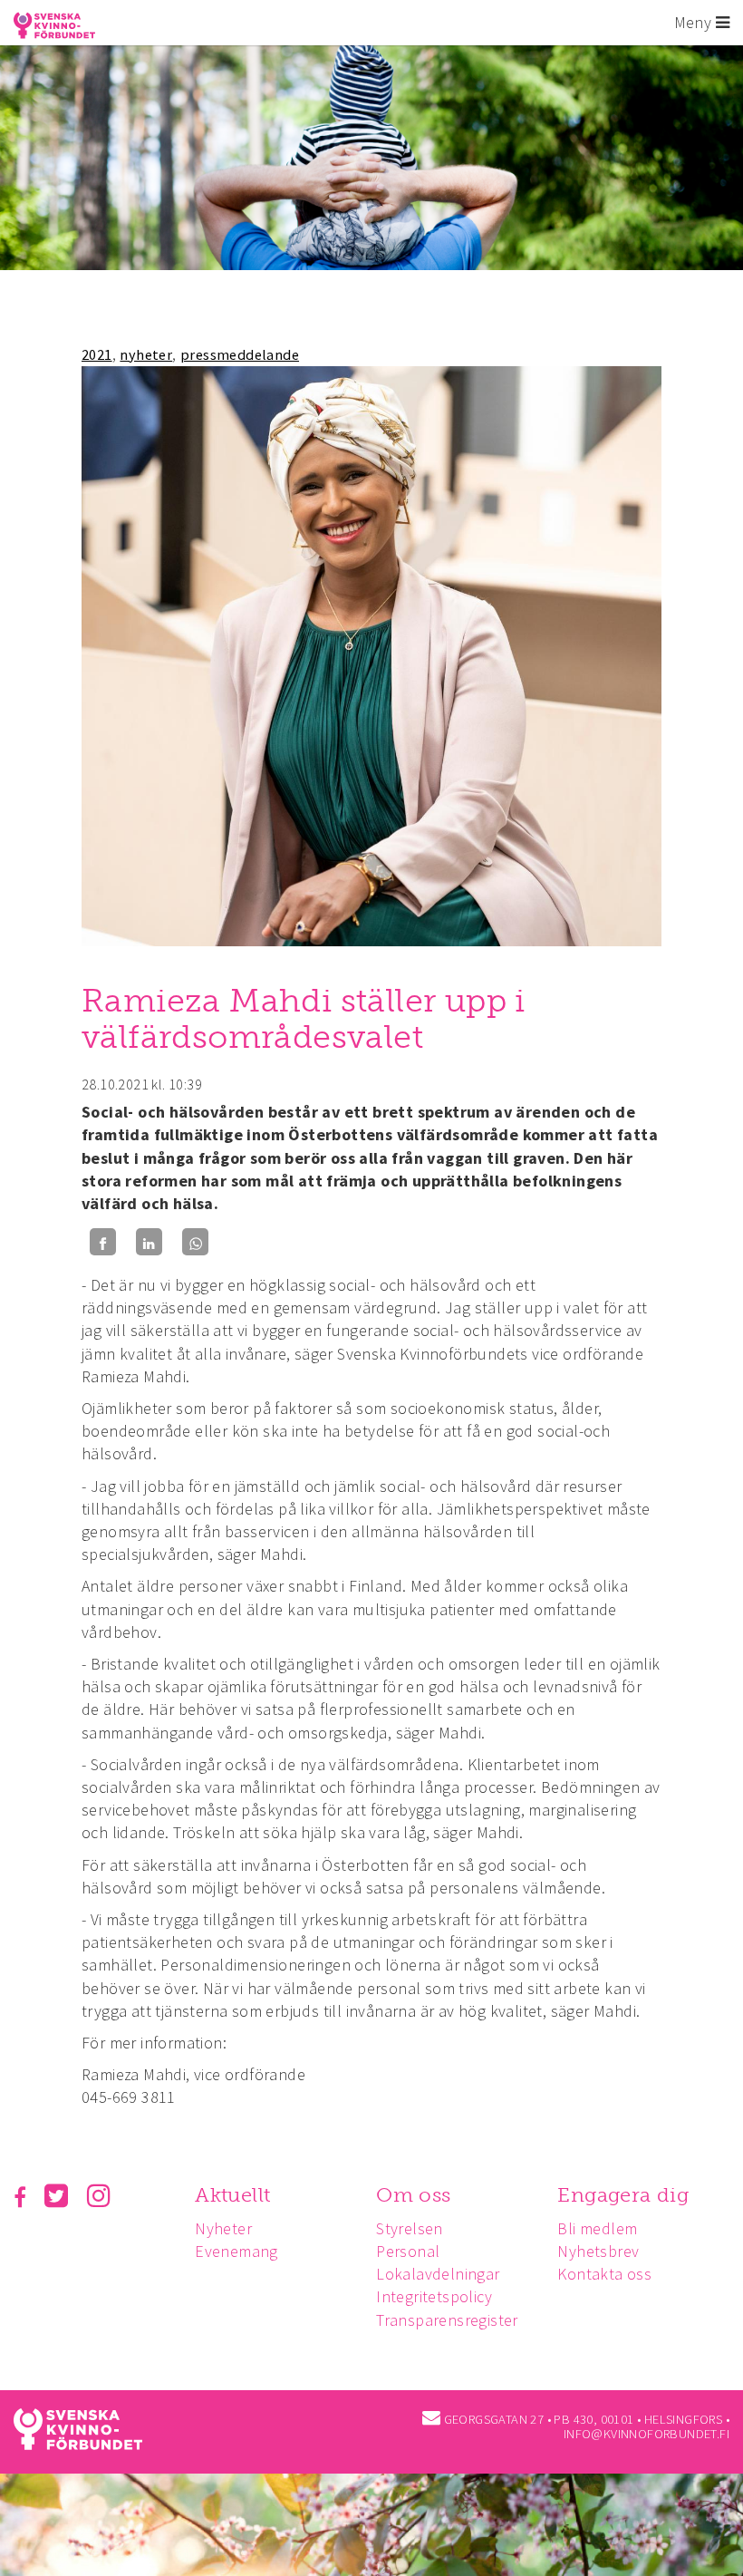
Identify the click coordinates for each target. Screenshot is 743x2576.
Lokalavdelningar (438, 2274)
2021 (97, 354)
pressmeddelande (240, 354)
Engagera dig (623, 2195)
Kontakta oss (604, 2274)
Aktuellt (232, 2195)
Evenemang (236, 2251)
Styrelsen (410, 2228)
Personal (408, 2251)
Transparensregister (447, 2320)
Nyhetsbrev (598, 2251)
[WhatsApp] (195, 1242)
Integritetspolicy (434, 2296)
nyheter (146, 354)
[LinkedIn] (149, 1242)
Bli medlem (597, 2228)
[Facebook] (103, 1242)
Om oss (413, 2195)
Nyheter (223, 2228)
